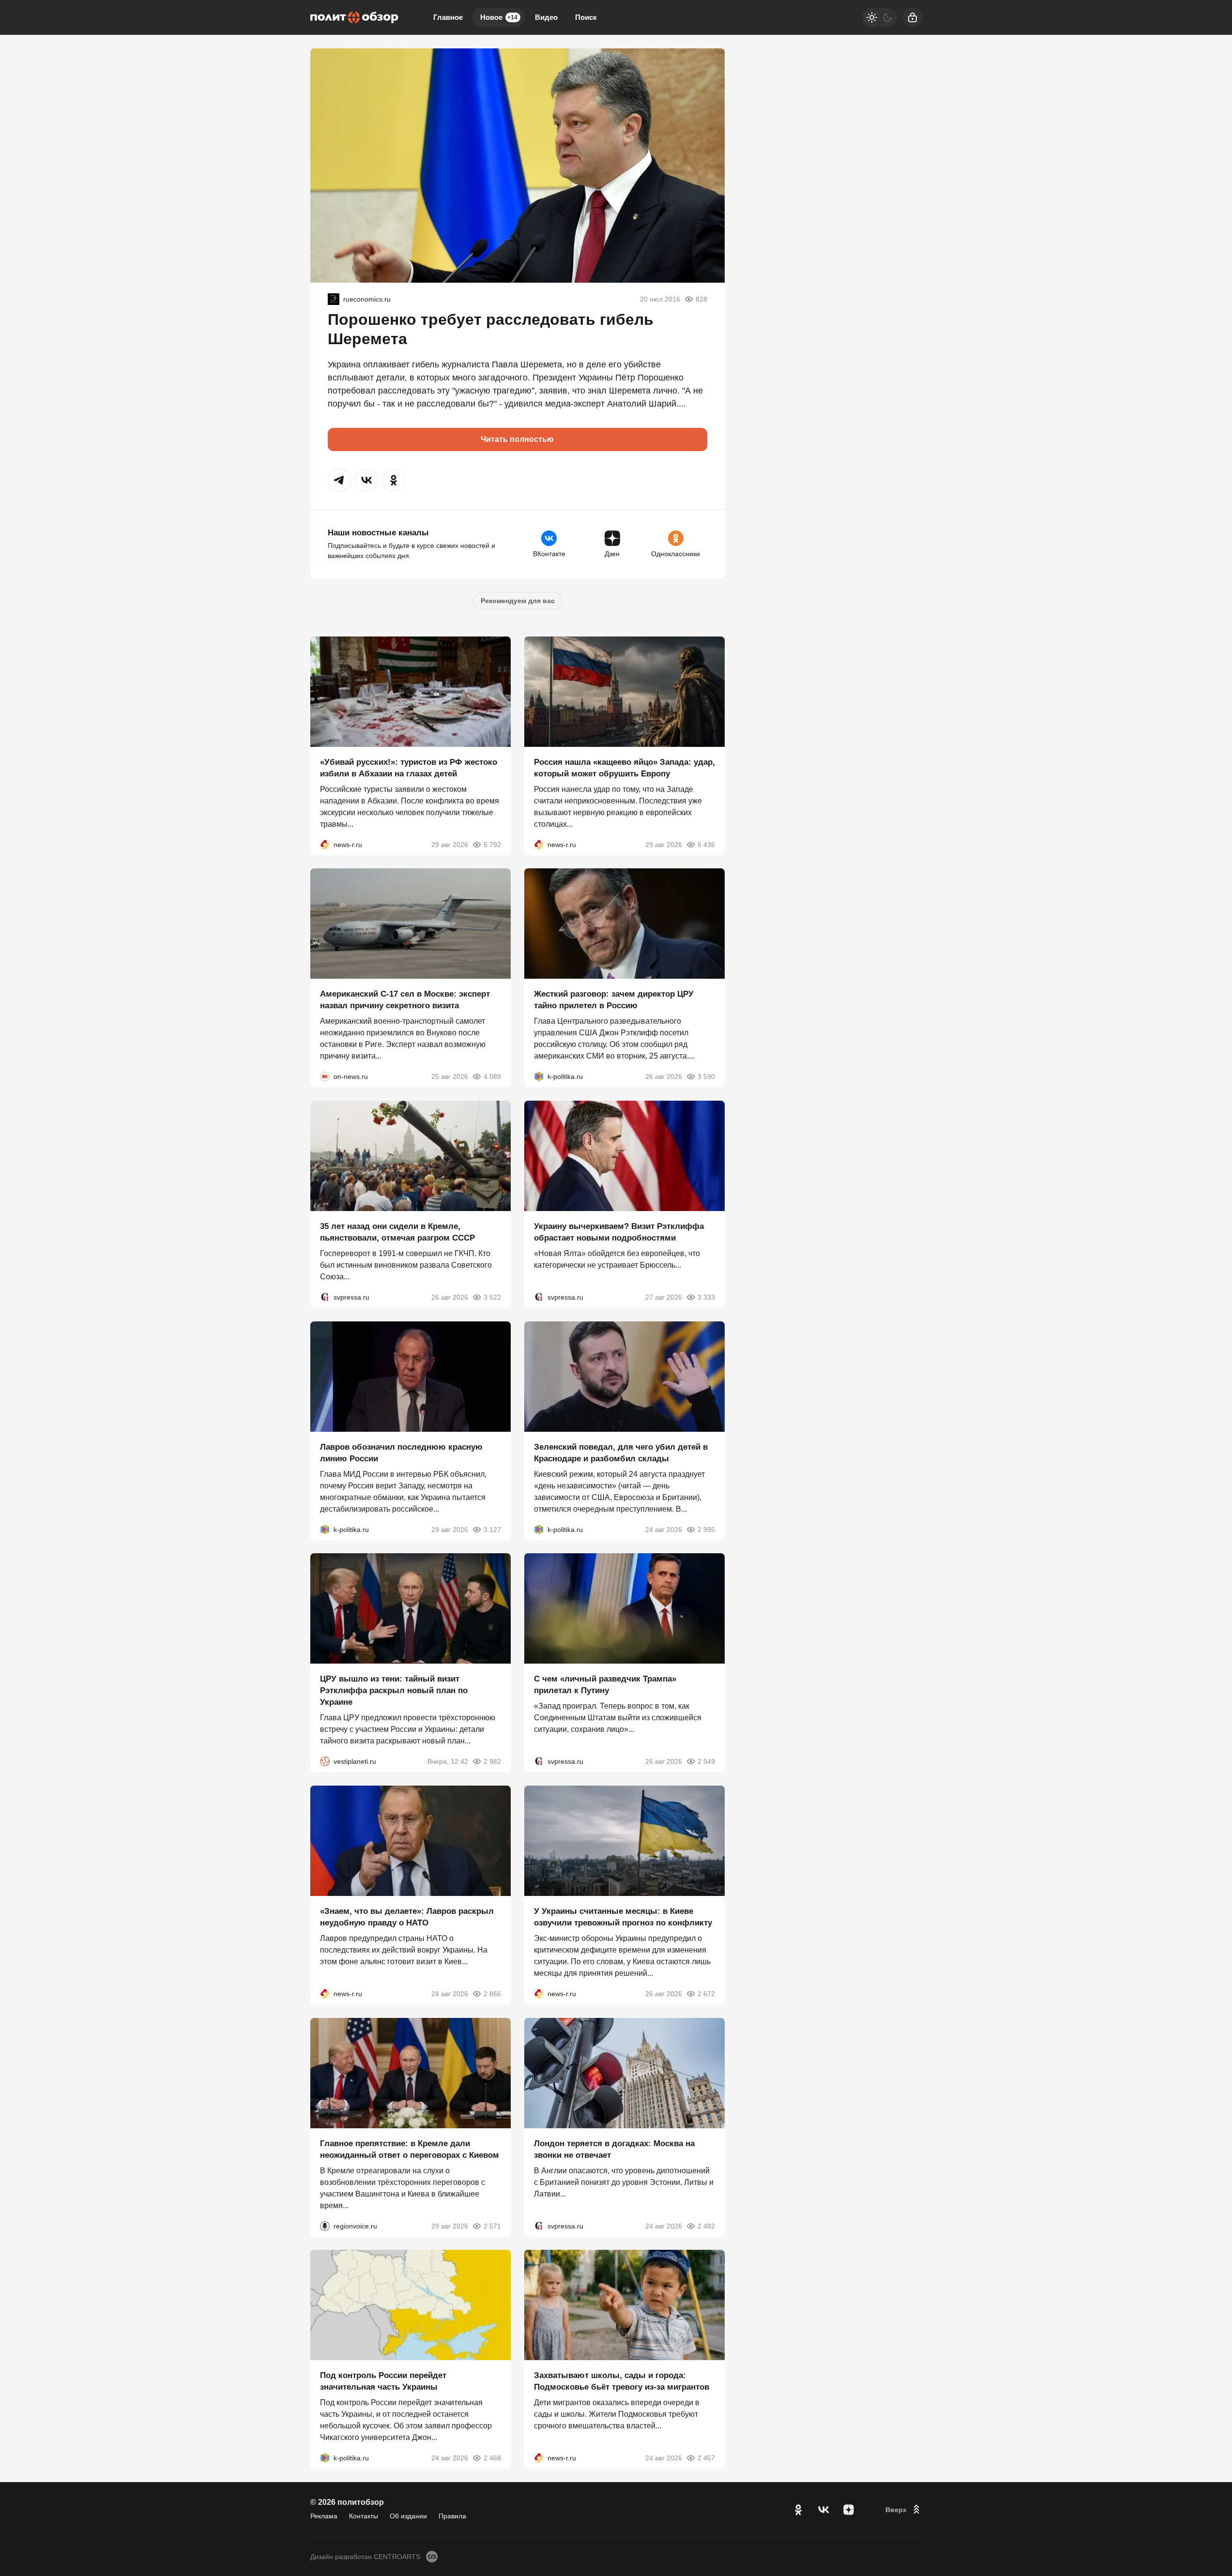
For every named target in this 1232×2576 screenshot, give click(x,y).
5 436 (706, 844)
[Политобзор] (354, 17)
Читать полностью (517, 439)
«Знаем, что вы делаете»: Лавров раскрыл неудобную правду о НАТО (407, 1917)
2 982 (492, 1761)
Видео (546, 17)
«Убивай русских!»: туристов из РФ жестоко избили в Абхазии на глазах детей (409, 767)
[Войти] (913, 17)
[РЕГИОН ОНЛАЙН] (325, 844)
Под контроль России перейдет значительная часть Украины (383, 2381)
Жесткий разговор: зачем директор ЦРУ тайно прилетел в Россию (614, 1000)
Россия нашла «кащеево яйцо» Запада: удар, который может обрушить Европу (624, 767)
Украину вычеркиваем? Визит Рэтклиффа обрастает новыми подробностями (619, 1232)
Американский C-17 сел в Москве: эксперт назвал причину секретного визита (405, 1000)
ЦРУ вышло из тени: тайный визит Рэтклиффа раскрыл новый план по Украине (394, 1690)
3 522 (492, 1297)
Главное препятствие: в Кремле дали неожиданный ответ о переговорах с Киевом (410, 2149)
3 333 (706, 1297)
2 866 (492, 1994)
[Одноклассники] (798, 2510)
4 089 (492, 1076)
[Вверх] (904, 2510)
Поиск (586, 17)
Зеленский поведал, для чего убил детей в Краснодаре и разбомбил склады (621, 1452)
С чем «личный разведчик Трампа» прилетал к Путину (605, 1685)
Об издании (408, 2516)
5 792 (492, 844)
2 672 (706, 1994)
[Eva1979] (334, 299)
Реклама (324, 2516)
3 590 (706, 1076)
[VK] (823, 2510)
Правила (452, 2516)
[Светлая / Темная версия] (880, 17)
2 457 (706, 2458)
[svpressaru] (325, 1297)
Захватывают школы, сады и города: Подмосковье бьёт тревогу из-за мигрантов (622, 2381)
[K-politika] (539, 1076)
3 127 (492, 1529)
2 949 (706, 1761)
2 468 (492, 2458)
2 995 (706, 1529)
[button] (339, 480)
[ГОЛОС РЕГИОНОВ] (325, 2226)
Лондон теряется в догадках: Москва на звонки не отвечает (614, 2149)
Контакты (364, 2516)
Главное (448, 17)
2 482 (706, 2226)
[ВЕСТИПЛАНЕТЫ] (325, 1761)
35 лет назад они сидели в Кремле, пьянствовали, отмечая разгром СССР (397, 1232)
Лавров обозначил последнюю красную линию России (401, 1452)
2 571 (492, 2226)
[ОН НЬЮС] (325, 1076)
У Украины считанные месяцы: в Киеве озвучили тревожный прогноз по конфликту (623, 1917)
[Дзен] (849, 2510)
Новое (499, 17)
